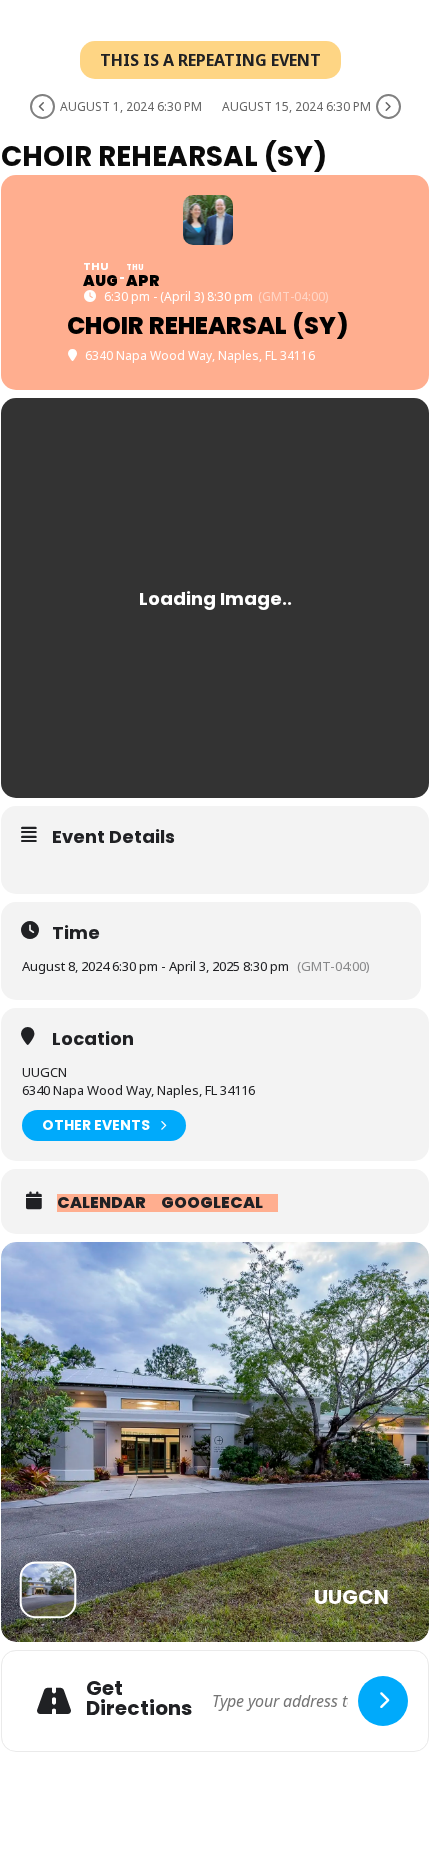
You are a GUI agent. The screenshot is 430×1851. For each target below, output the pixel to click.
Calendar (101, 1203)
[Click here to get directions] (383, 1701)
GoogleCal (212, 1203)
